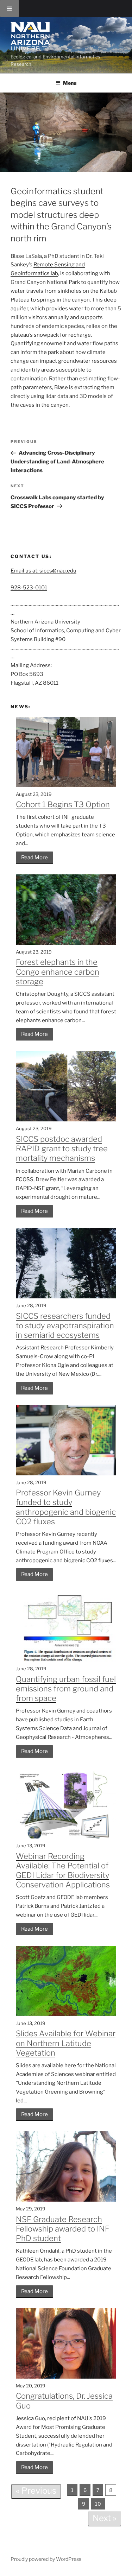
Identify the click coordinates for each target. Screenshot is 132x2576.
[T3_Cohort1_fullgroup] (66, 785)
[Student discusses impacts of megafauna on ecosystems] (66, 943)
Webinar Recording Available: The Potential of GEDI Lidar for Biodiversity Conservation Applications (63, 1871)
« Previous (36, 2491)
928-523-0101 (29, 588)
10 (98, 2504)
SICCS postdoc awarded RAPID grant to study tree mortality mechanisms (62, 1148)
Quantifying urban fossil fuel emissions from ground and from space (66, 1689)
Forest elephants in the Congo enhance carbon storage (58, 971)
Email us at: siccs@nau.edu (43, 571)
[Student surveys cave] (66, 132)
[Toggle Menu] (10, 8)
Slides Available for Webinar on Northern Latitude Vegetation (66, 2043)
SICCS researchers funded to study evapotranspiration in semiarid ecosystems (65, 1325)
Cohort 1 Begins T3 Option (63, 804)
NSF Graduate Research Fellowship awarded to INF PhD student (63, 2229)
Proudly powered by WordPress (46, 2559)
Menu (70, 83)
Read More (34, 857)
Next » (105, 2518)
